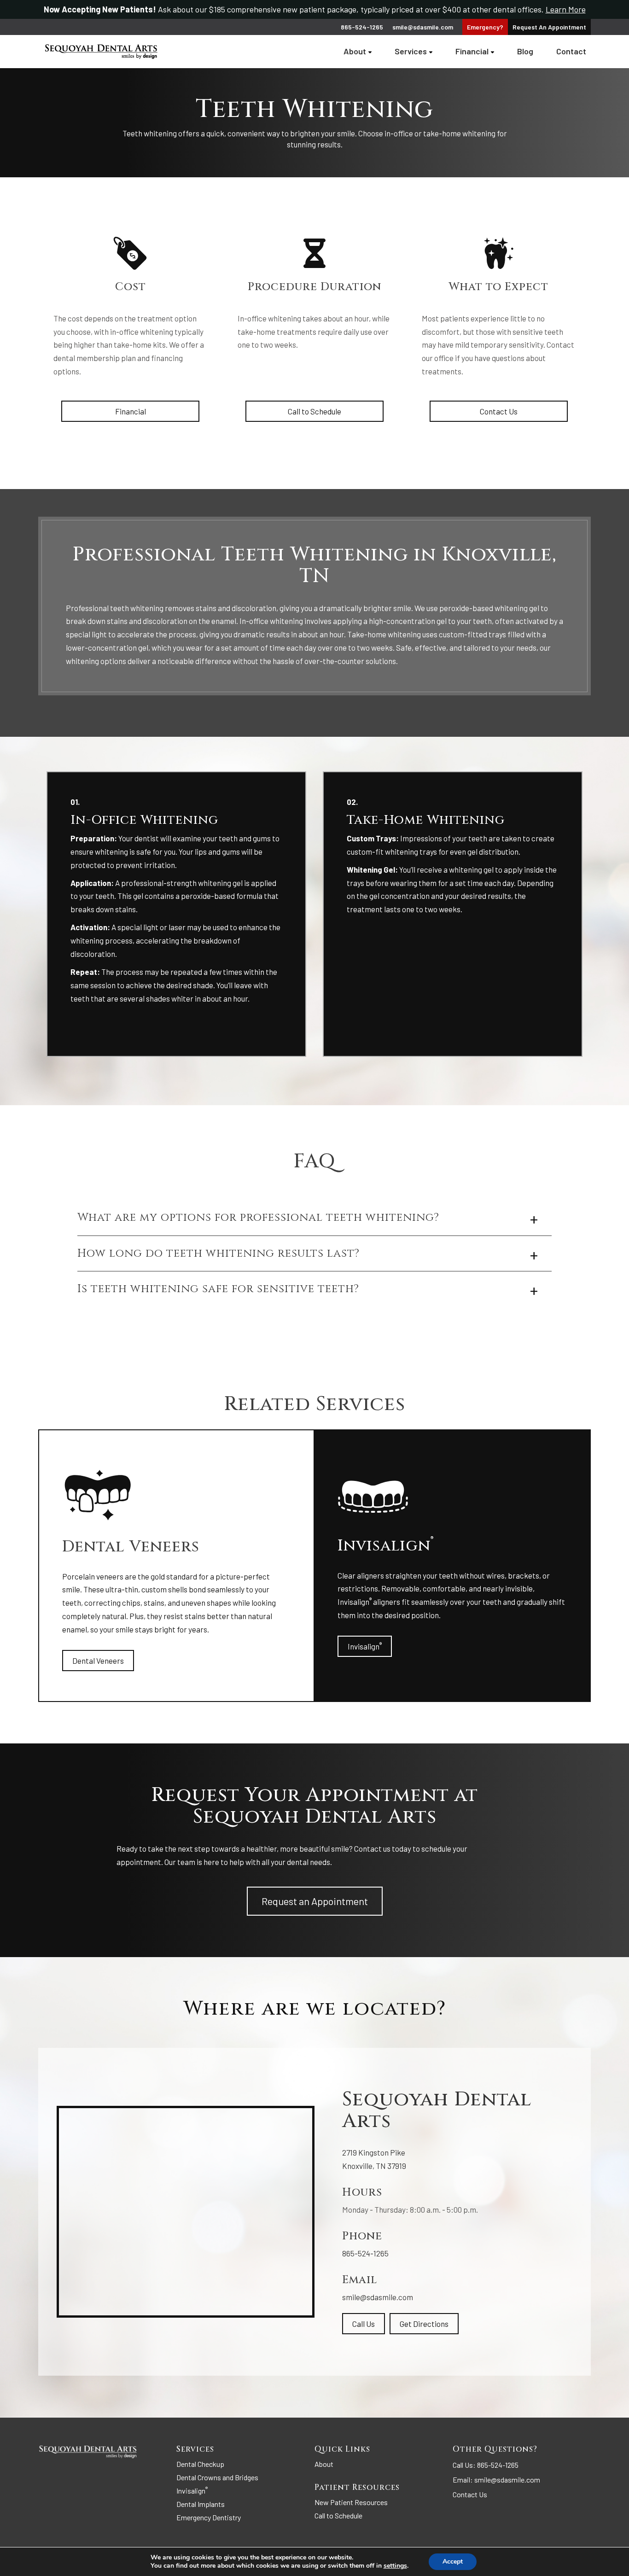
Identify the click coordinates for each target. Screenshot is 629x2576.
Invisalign (365, 1646)
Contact (571, 51)
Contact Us (499, 411)
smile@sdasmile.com (423, 27)
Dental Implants (201, 2504)
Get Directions (424, 2324)
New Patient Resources (351, 2502)
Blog (525, 51)
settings (395, 2566)
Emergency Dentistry (209, 2517)
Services (411, 51)
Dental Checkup (200, 2464)
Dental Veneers (98, 1661)
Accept (453, 2561)
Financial (472, 51)
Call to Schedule (314, 411)
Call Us (364, 2324)
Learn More (566, 9)
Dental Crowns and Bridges (217, 2477)
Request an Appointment (315, 1901)
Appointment (549, 27)
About (355, 51)
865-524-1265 (365, 2253)
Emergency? (485, 27)
